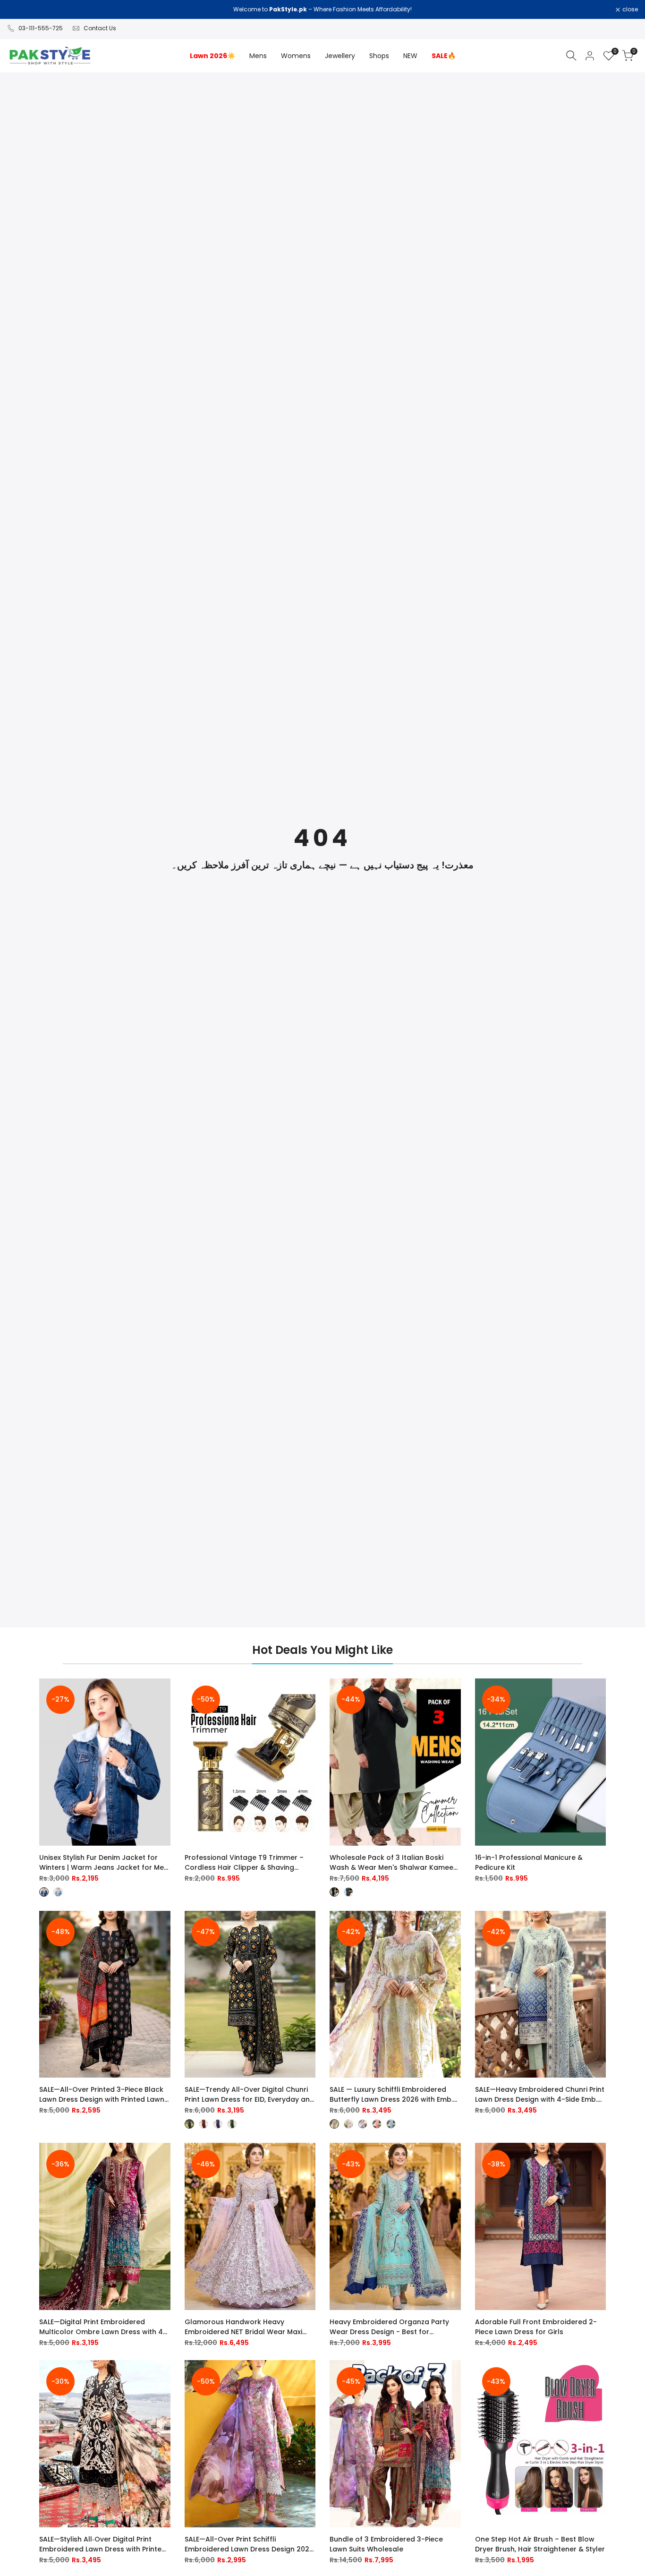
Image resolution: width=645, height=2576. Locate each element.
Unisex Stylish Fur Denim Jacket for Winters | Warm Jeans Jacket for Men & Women (104, 1863)
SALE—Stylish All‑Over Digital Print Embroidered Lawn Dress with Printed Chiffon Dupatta (103, 2544)
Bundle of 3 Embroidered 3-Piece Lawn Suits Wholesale (386, 2544)
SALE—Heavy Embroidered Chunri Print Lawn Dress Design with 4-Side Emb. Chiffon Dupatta (540, 2095)
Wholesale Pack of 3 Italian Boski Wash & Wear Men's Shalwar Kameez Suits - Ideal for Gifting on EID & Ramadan (393, 1863)
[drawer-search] (571, 56)
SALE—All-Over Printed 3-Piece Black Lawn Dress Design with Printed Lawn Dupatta (102, 2095)
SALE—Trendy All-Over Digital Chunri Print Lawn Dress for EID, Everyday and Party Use (250, 2095)
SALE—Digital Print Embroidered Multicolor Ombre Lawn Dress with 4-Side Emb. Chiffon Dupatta (103, 2327)
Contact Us (100, 28)
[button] (164, 1694)
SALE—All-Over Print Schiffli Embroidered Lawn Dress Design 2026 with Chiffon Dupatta (249, 2544)
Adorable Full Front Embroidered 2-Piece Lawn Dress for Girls (536, 2327)
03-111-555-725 (41, 28)
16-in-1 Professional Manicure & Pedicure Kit (529, 1862)
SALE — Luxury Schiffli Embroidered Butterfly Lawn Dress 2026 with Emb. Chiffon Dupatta (391, 2095)
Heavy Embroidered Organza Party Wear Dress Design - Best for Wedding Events (389, 2327)
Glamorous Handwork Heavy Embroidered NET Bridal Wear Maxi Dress (243, 2327)
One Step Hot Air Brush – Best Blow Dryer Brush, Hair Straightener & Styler (540, 2544)
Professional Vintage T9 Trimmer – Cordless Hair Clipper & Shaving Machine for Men (244, 1863)
